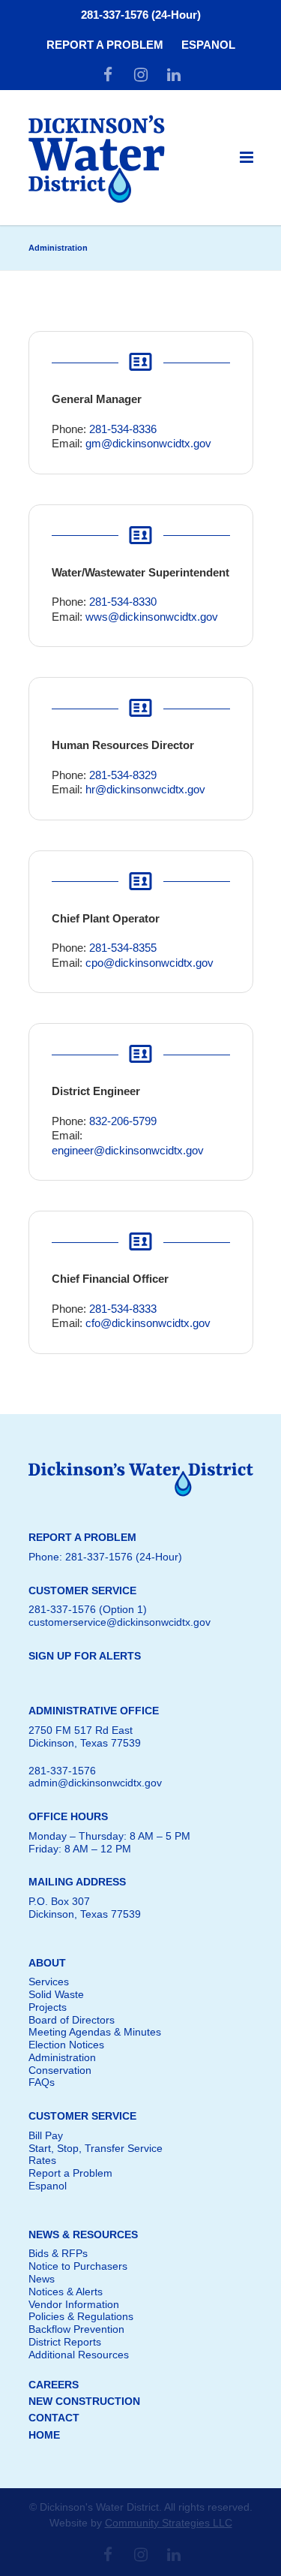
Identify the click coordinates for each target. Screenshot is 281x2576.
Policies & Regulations (81, 2316)
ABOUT (47, 1963)
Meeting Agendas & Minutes (95, 2032)
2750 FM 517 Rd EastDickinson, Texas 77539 (85, 1736)
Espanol (48, 2186)
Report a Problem (70, 2173)
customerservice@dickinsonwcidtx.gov (120, 1622)
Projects (48, 2007)
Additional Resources (79, 2355)
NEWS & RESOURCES (83, 2234)
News (42, 2279)
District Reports (65, 2342)
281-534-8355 (123, 948)
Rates (42, 2160)
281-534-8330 (123, 602)
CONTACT (54, 2418)
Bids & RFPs (58, 2253)
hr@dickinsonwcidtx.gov (145, 789)
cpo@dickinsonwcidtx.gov (149, 963)
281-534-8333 (123, 1309)
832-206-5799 (123, 1121)
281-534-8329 (123, 775)
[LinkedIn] (174, 75)
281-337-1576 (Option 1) (88, 1609)
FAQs (42, 2082)
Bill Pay (46, 2135)
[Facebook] (108, 75)
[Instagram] (141, 75)
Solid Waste (56, 1994)
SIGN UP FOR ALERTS (85, 1656)
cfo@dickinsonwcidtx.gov (148, 1323)
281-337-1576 (62, 1771)
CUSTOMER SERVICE (82, 2116)
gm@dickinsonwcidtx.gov (148, 443)
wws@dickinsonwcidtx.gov (152, 617)
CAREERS (54, 2385)
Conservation (60, 2070)
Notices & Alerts (66, 2292)
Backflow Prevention (76, 2329)
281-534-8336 (123, 429)
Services (49, 1982)
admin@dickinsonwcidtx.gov (95, 1783)
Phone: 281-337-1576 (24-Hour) (105, 1557)
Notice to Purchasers (78, 2266)
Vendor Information (74, 2304)
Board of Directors (72, 2020)
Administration (62, 2057)
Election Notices (66, 2045)
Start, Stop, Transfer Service (96, 2148)
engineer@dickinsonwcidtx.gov (128, 1150)
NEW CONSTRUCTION (84, 2401)
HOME (44, 2435)
